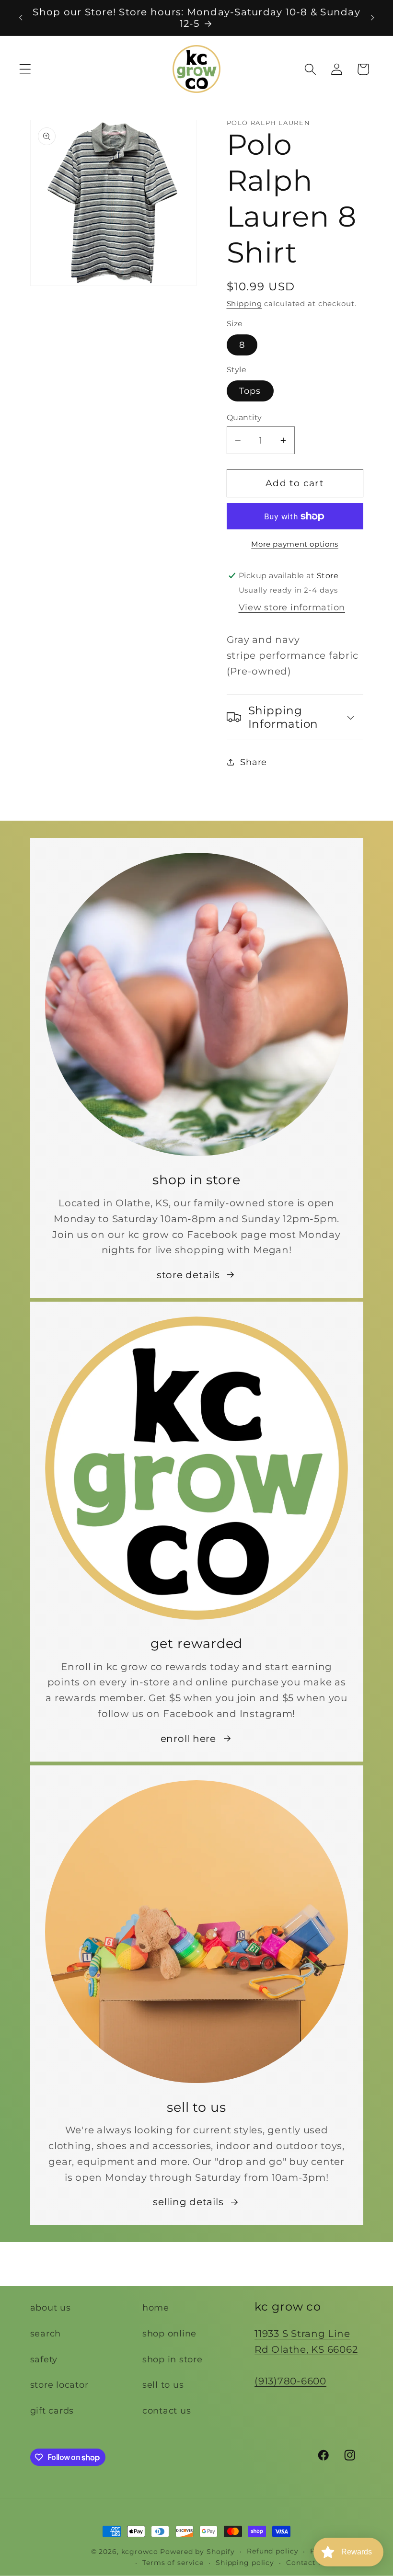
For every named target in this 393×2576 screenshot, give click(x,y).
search (46, 2333)
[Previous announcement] (21, 18)
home (156, 2307)
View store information (292, 607)
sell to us (163, 2385)
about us (51, 2307)
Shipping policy (245, 2563)
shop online (169, 2333)
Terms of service (173, 2563)
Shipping (244, 303)
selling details (188, 2202)
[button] (25, 69)
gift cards (52, 2410)
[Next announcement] (372, 18)
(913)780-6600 (290, 2381)
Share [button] (254, 762)
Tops (250, 391)
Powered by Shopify (197, 2552)
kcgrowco (140, 2552)
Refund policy (272, 2551)
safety (44, 2359)
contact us (167, 2410)
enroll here (188, 1739)
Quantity (244, 417)
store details (188, 1275)
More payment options (295, 544)
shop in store (173, 2359)
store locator (59, 2385)
